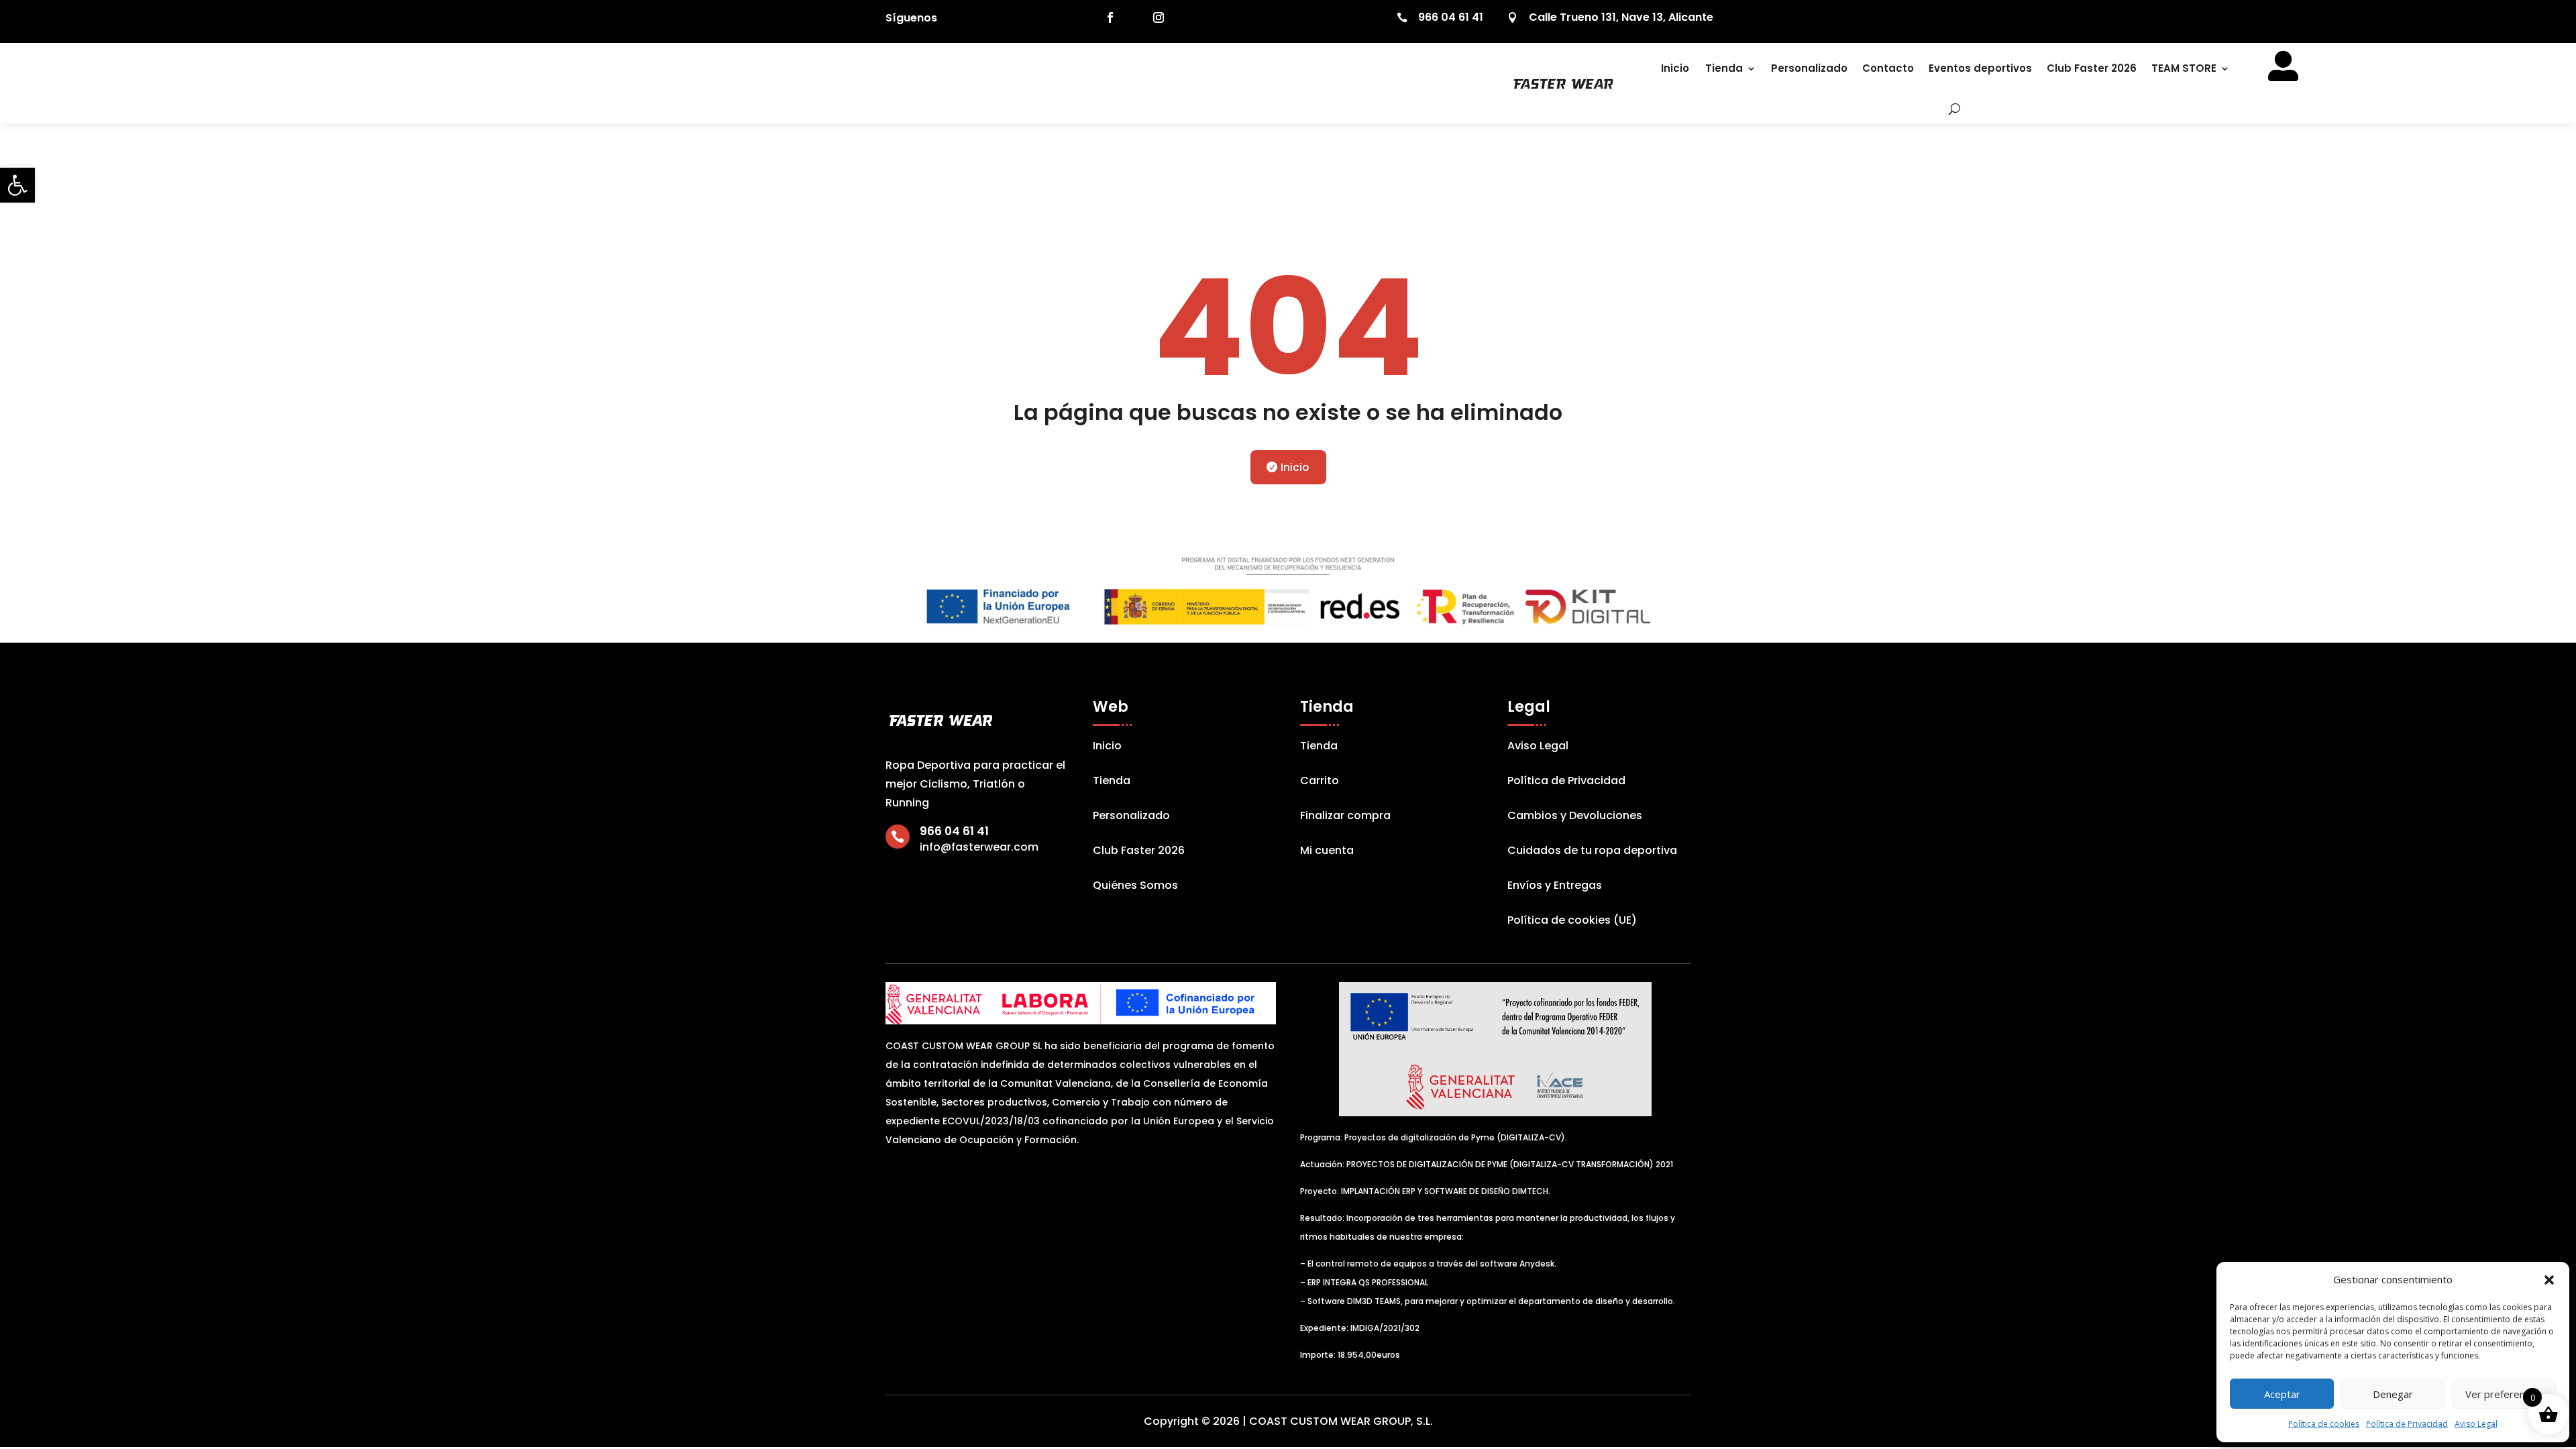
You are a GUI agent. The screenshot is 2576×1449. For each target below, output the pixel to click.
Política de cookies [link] (2324, 1424)
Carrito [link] (1320, 782)
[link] (17, 185)
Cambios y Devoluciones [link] (1575, 817)
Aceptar (2282, 1394)
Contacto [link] (1888, 68)
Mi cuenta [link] (1327, 852)
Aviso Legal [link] (2476, 1424)
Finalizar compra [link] (1345, 817)
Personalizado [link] (1809, 68)
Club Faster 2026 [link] (2092, 68)
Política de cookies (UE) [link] (1572, 922)
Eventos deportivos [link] (1980, 68)
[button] (2549, 1280)
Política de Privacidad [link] (2407, 1424)
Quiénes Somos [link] (1135, 887)
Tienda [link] (1724, 68)
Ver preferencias (2504, 1394)
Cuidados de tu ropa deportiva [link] (1592, 852)
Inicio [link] (1675, 68)
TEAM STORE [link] (2184, 68)
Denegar (2393, 1394)
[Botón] (1945, 109)
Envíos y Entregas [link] (1555, 887)
